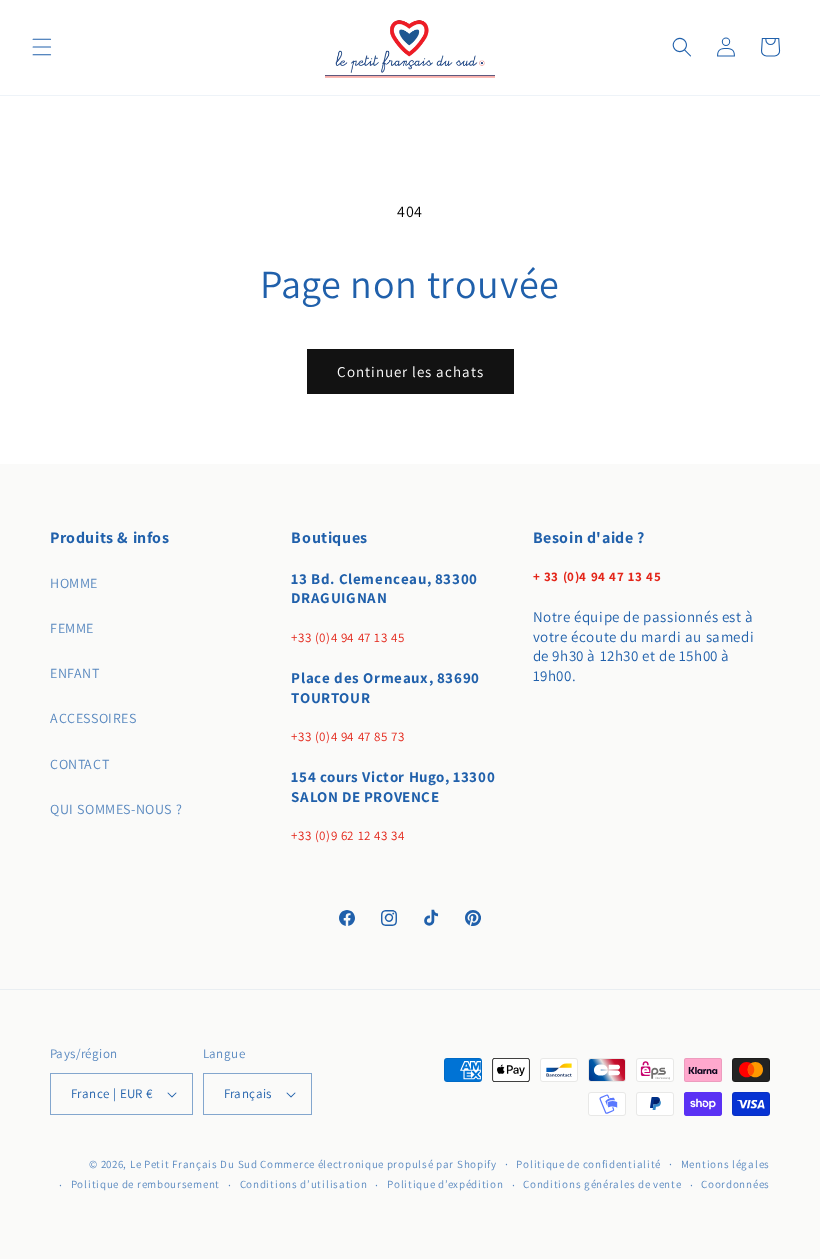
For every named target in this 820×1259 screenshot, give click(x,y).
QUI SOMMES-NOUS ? (116, 809)
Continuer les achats (410, 371)
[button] (42, 47)
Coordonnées (735, 1184)
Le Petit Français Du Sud (195, 1164)
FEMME (72, 628)
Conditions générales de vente (602, 1184)
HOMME (74, 583)
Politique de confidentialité (588, 1164)
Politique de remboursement (145, 1184)
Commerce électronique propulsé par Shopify (378, 1164)
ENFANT (75, 673)
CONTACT (79, 764)
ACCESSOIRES (93, 718)
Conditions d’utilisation (304, 1184)
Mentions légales (725, 1164)
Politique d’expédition (445, 1184)
